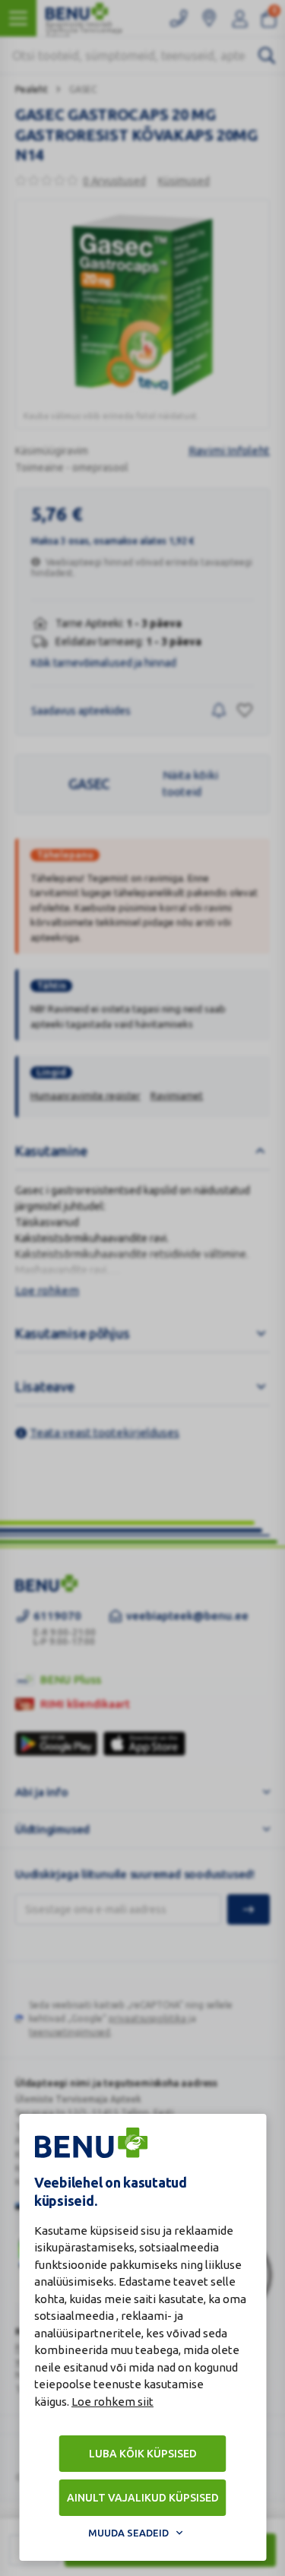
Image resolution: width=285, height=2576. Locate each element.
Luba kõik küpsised (143, 2454)
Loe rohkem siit (112, 2402)
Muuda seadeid (128, 2533)
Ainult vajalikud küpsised (143, 2498)
